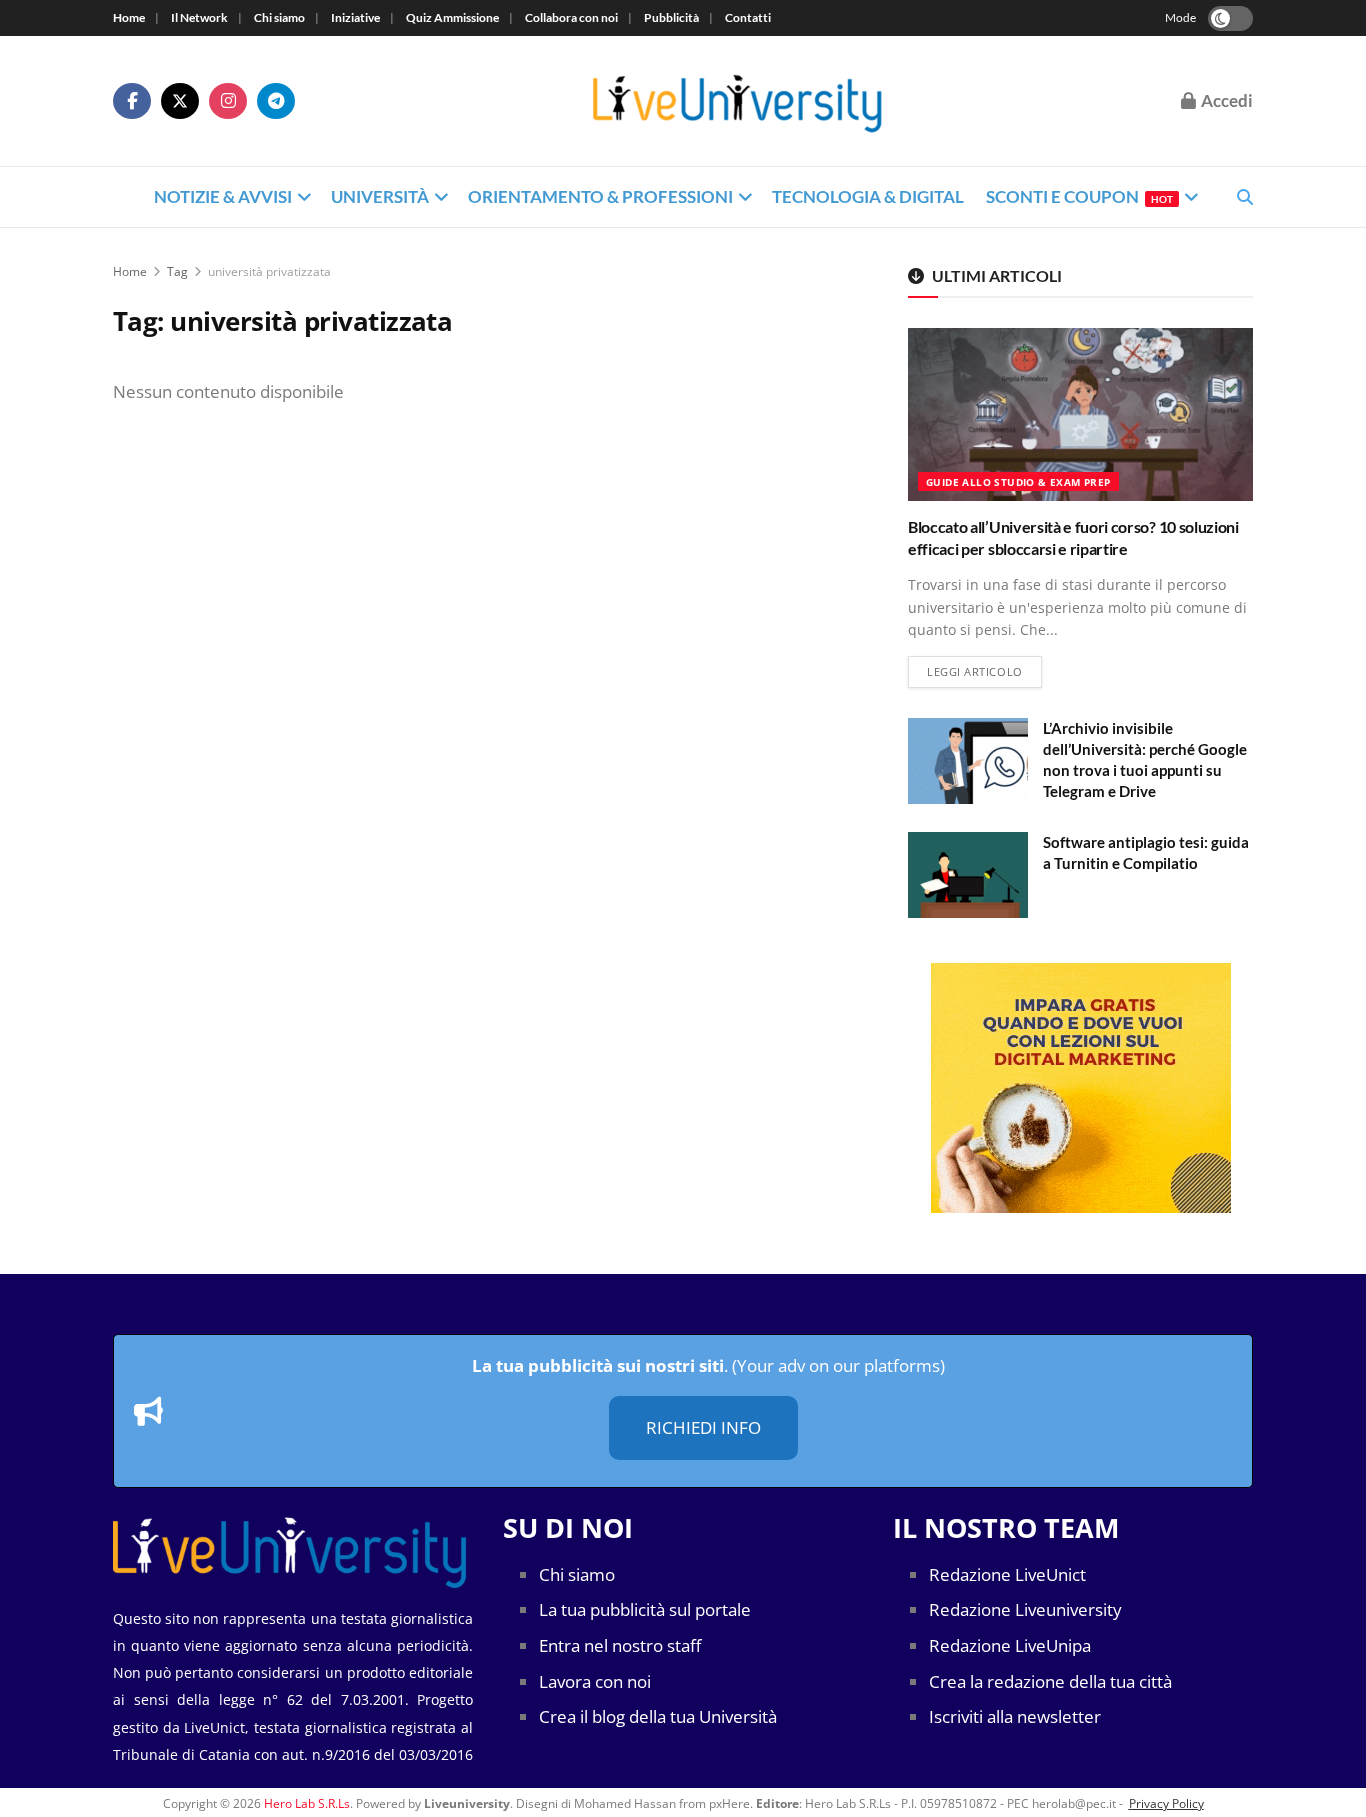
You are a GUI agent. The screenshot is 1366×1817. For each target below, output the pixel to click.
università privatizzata (269, 271)
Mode (1180, 17)
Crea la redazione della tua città (1050, 1681)
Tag (177, 271)
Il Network (199, 17)
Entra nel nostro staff (620, 1645)
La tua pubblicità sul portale (645, 1609)
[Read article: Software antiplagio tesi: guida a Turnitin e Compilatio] (968, 875)
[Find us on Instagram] (228, 101)
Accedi (1225, 100)
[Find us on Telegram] (276, 101)
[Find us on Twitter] (180, 101)
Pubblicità (671, 17)
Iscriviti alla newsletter (1015, 1716)
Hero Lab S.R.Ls (307, 1803)
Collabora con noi (571, 17)
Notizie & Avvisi (223, 196)
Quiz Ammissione (452, 17)
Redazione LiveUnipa (1010, 1645)
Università (380, 196)
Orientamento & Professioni (600, 196)
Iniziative (355, 17)
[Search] (1245, 197)
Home (129, 17)
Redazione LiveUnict (1007, 1574)
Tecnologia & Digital (868, 196)
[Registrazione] (1080, 1088)
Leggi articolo (984, 671)
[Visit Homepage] (738, 101)
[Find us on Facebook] (132, 101)
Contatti (748, 17)
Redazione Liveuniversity (1025, 1609)
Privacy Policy (1166, 1803)
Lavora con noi (595, 1681)
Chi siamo (279, 17)
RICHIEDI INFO (703, 1427)
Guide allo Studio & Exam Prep (1018, 482)
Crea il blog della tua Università (658, 1716)
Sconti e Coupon (1079, 196)
